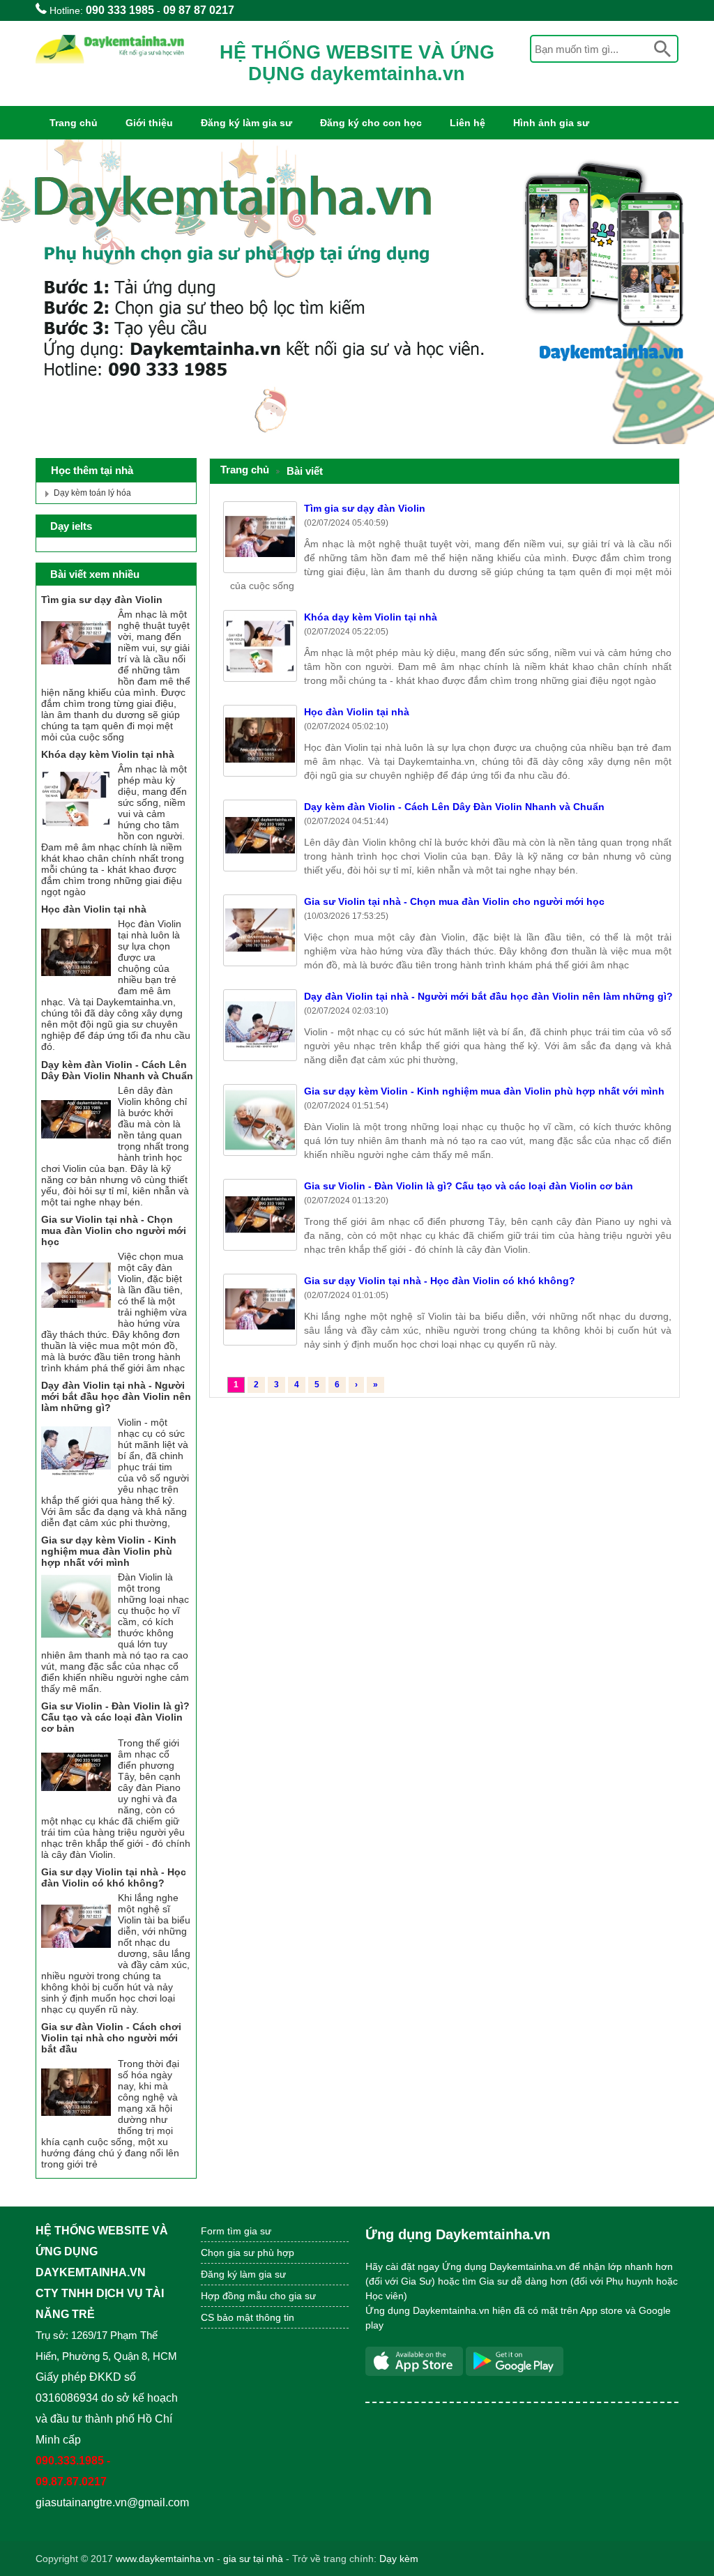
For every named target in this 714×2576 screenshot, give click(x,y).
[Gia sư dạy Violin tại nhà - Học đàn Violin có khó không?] (76, 1958)
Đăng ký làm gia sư (246, 123)
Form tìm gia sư (236, 2231)
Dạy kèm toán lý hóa (92, 493)
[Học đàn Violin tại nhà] (76, 984)
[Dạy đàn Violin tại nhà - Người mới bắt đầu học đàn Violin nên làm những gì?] (76, 1483)
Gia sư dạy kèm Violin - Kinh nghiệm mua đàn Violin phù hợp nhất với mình (484, 1091)
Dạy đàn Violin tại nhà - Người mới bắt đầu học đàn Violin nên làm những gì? (488, 996)
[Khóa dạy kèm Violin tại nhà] (76, 830)
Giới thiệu (149, 123)
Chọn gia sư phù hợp (248, 2253)
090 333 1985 (120, 10)
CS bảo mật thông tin (248, 2317)
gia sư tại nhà (253, 2559)
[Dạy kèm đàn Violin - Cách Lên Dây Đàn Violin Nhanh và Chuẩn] (76, 1151)
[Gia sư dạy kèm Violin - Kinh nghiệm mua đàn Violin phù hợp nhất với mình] (76, 1638)
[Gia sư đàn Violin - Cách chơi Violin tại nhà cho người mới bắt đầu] (76, 2124)
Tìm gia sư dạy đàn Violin (365, 508)
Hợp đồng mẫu (234, 2296)
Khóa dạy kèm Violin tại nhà (371, 617)
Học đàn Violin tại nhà (357, 712)
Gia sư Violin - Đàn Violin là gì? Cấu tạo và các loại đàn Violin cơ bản (469, 1186)
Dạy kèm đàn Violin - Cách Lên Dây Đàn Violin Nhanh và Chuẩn (454, 807)
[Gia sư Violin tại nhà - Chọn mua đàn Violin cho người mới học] (76, 1317)
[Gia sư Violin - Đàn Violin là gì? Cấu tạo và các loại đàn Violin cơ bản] (76, 1804)
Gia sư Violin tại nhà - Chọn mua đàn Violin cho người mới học (454, 901)
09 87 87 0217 (199, 10)
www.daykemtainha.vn (165, 2559)
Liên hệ (468, 123)
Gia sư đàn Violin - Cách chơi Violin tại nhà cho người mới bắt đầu (111, 2038)
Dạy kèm (399, 2559)
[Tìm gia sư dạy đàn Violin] (76, 675)
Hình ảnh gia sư (551, 123)
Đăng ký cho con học (371, 123)
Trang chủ (74, 123)
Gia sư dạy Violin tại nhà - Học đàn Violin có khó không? (440, 1281)
